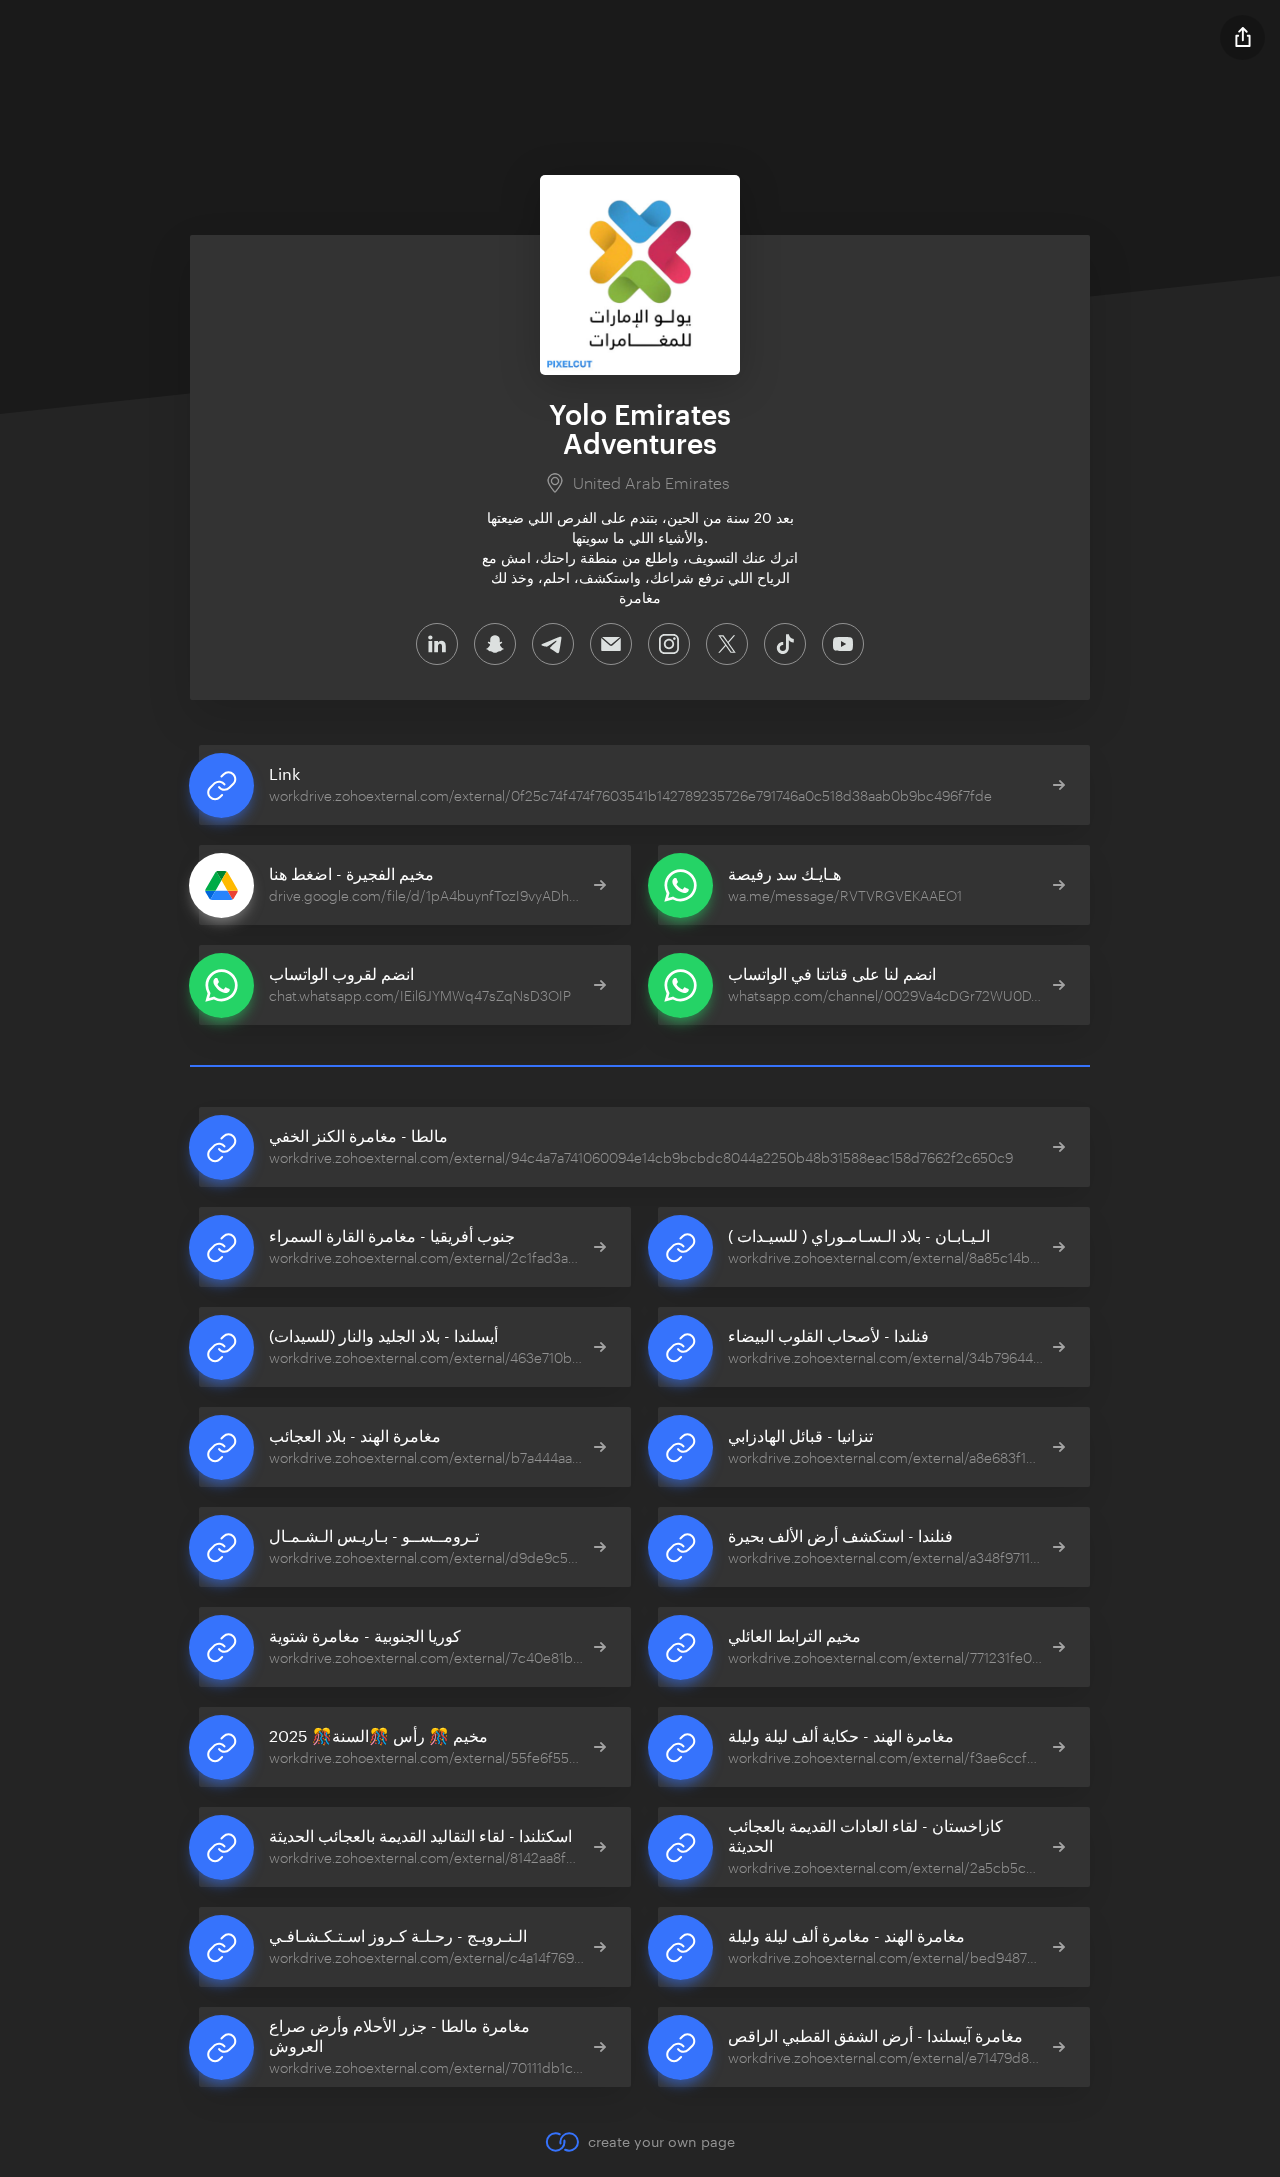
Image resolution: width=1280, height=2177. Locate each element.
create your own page (661, 2141)
